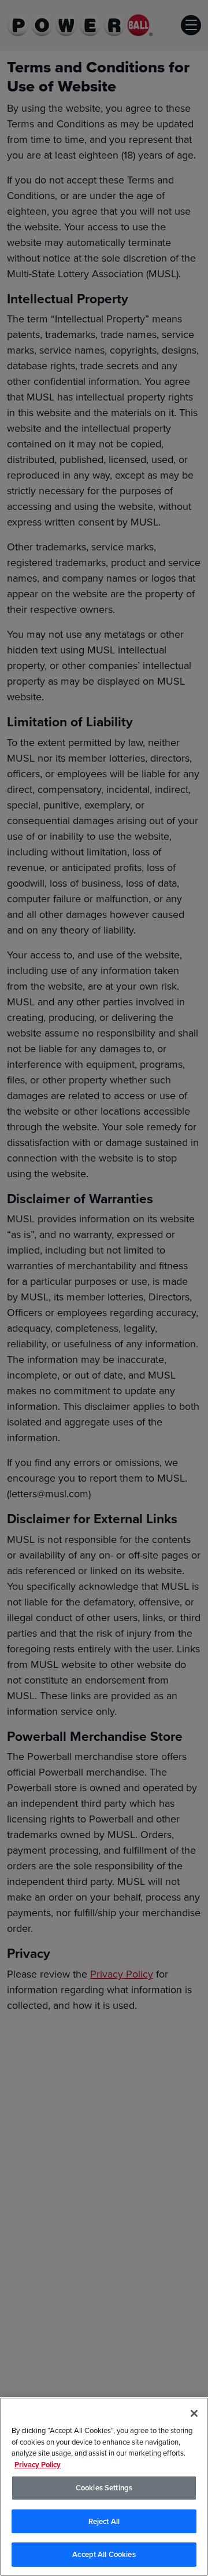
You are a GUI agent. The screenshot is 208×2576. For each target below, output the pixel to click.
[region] (104, 2487)
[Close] (194, 2413)
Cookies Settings (104, 2488)
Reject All (104, 2521)
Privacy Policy (38, 2465)
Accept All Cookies (104, 2554)
